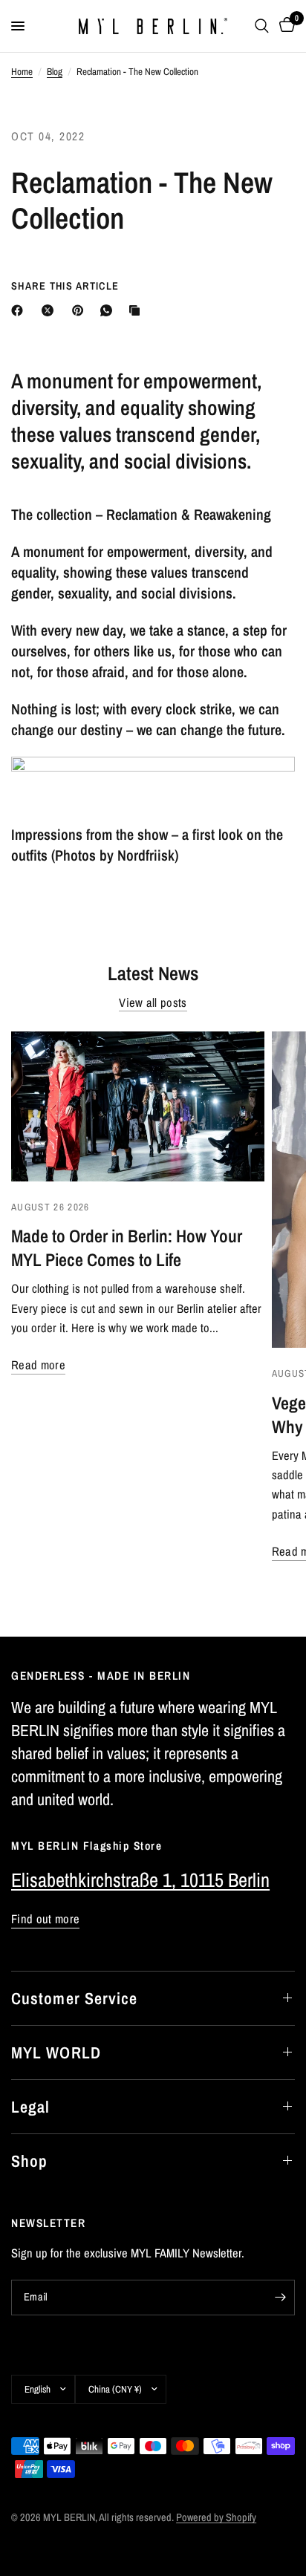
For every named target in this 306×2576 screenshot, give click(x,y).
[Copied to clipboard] (137, 310)
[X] (51, 310)
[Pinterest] (81, 310)
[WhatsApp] (109, 310)
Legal (31, 2107)
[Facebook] (20, 310)
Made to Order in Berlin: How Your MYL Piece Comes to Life (127, 1248)
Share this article (65, 286)
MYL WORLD (56, 2052)
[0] (284, 26)
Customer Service (75, 1998)
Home (22, 71)
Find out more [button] (45, 1919)
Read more (38, 1365)
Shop (29, 2161)
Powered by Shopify (216, 2517)
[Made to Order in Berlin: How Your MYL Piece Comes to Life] (138, 1106)
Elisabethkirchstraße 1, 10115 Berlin (140, 1880)
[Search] (262, 26)
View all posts (153, 1003)
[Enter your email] (280, 2298)
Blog (55, 71)
